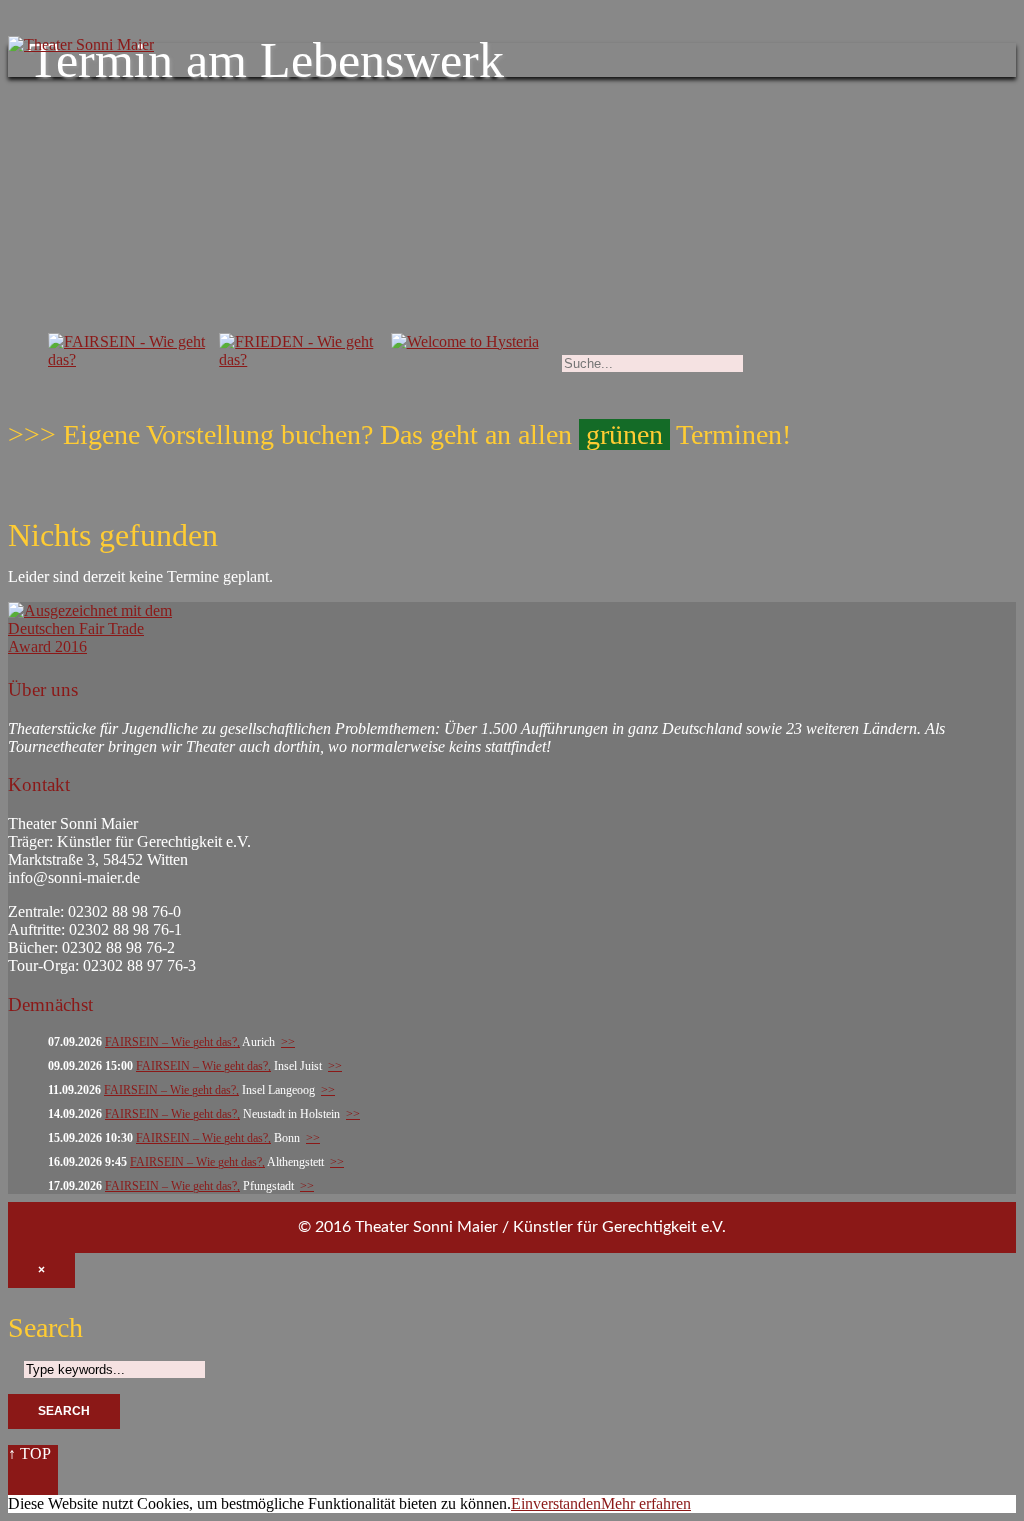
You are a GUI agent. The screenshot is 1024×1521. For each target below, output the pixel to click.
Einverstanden (556, 1503)
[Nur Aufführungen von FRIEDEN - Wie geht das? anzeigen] (299, 363)
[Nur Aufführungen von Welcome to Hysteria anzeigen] (465, 345)
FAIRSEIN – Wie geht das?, (172, 1042)
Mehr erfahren (646, 1503)
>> (288, 1042)
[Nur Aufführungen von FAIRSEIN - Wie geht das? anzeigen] (128, 363)
